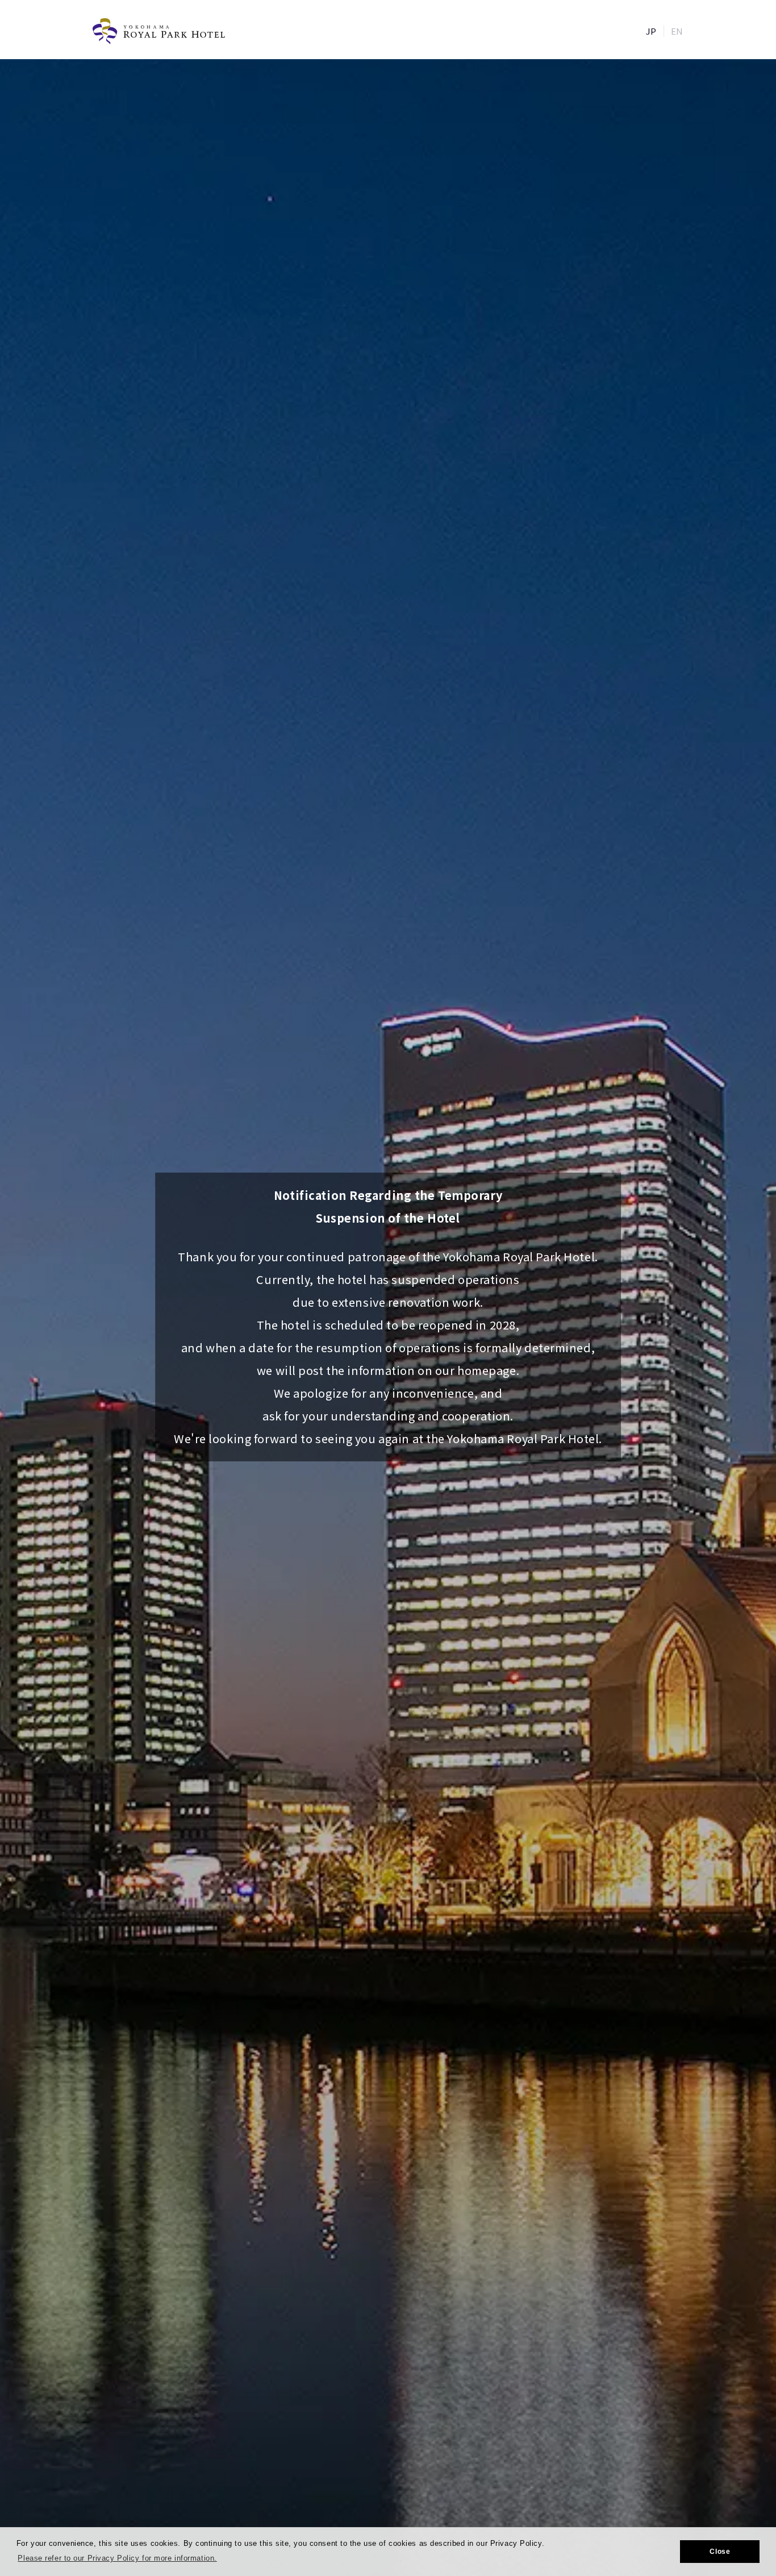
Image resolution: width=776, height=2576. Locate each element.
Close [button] (720, 2552)
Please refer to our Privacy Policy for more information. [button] (117, 2558)
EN (677, 31)
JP (651, 31)
